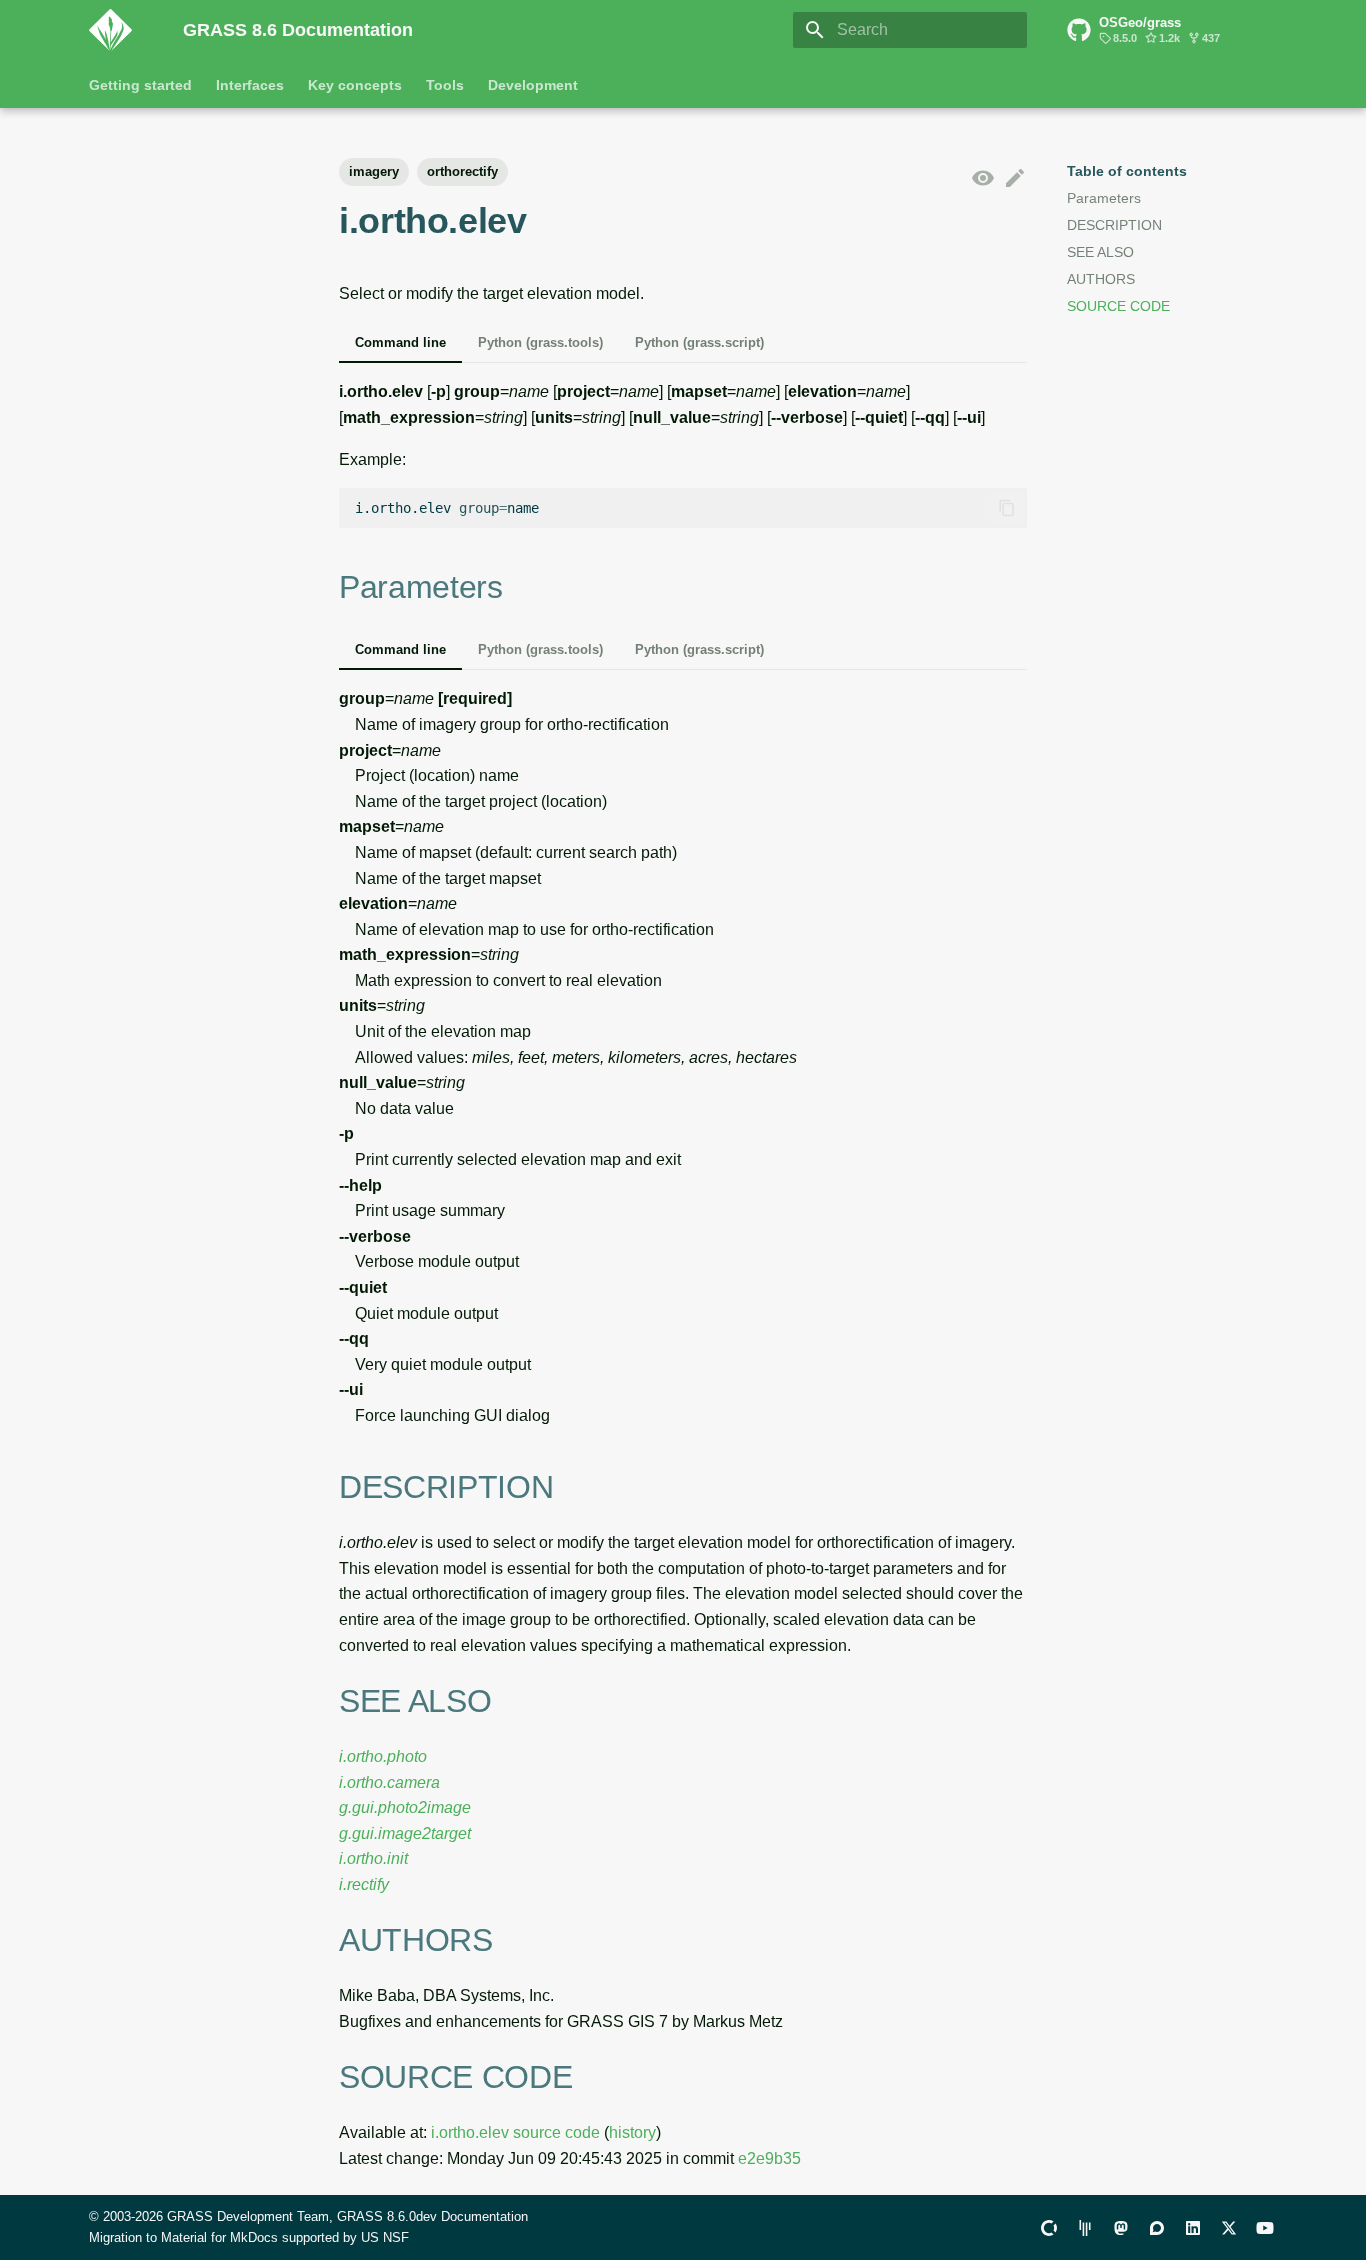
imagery (374, 171)
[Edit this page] (1015, 179)
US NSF (385, 2237)
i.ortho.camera (389, 1782)
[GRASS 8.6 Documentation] (120, 30)
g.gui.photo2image (405, 1807)
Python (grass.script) (699, 342)
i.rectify (364, 1884)
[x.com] (1229, 2227)
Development (533, 85)
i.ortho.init (373, 1858)
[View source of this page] (983, 179)
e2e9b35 (769, 2158)
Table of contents (1127, 171)
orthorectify (462, 171)
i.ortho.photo (383, 1756)
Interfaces (250, 85)
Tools (445, 85)
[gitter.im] (1085, 2227)
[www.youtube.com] (1265, 2227)
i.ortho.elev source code (515, 2132)
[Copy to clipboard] (1007, 508)
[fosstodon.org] (1121, 2227)
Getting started (140, 85)
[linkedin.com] (1193, 2227)
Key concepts (355, 85)
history (632, 2132)
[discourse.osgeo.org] (1157, 2227)
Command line (400, 342)
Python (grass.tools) (540, 342)
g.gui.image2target (405, 1833)
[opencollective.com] (1049, 2227)
